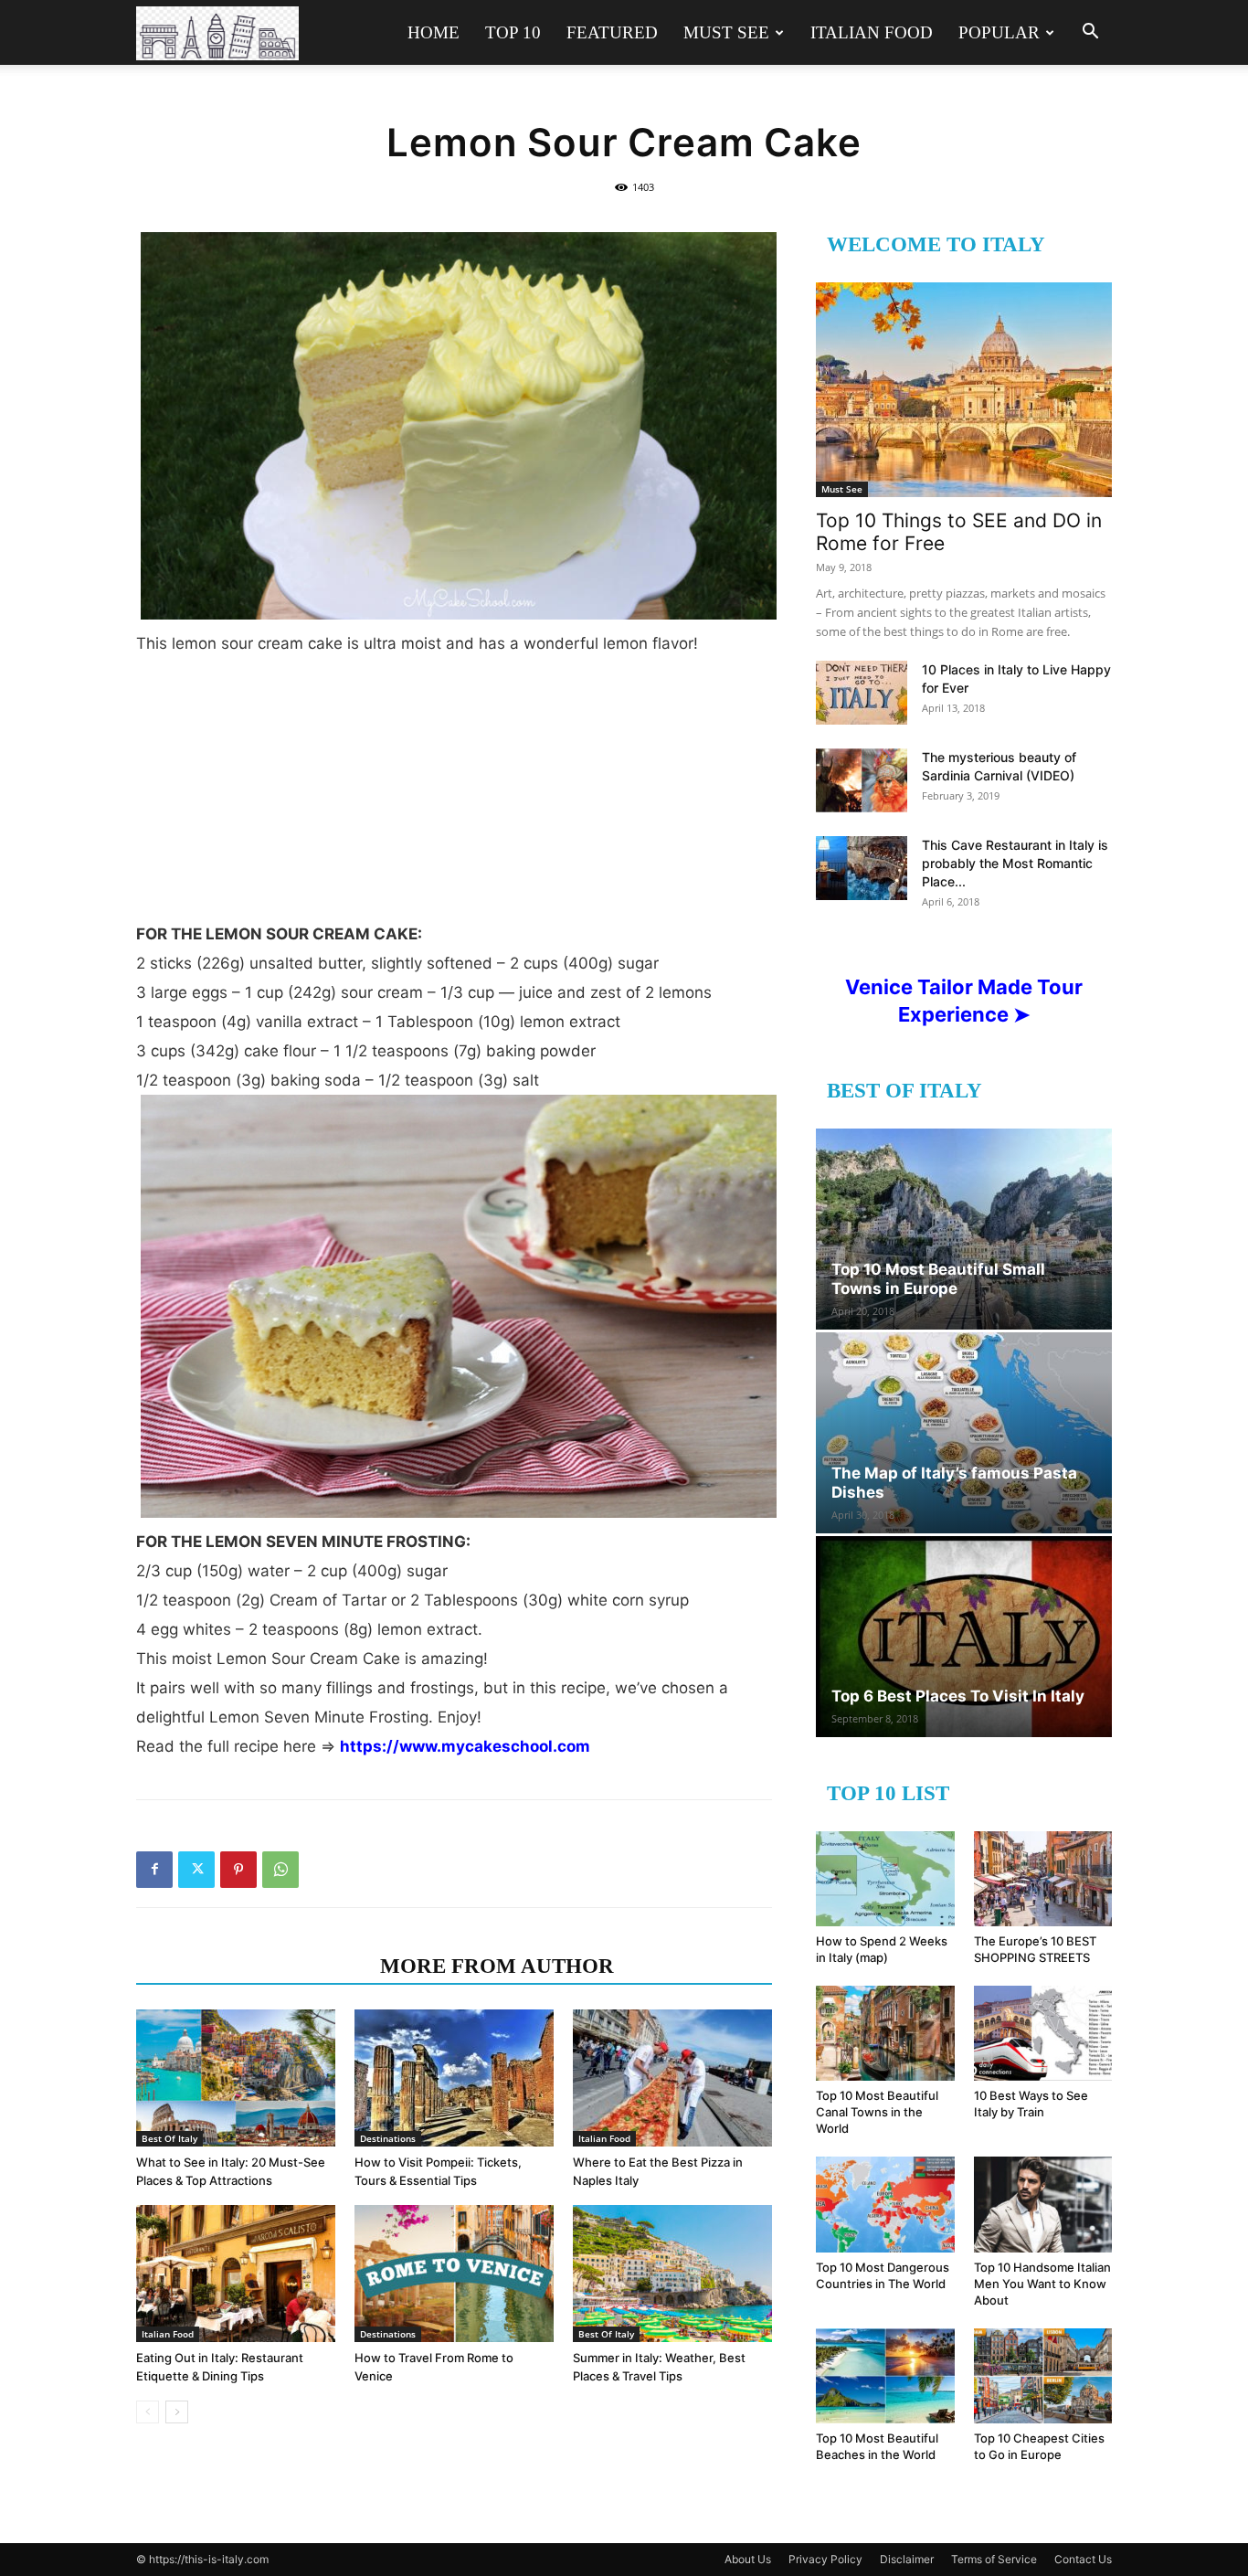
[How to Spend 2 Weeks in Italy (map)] (885, 1879)
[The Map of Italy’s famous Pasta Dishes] (964, 1433)
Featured (612, 32)
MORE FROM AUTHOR (497, 1966)
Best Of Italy (169, 2138)
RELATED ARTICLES (253, 1966)
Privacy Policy (825, 2559)
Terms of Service (994, 2559)
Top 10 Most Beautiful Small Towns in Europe (938, 1279)
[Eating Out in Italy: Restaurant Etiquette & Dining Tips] (236, 2274)
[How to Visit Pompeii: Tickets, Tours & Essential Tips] (454, 2078)
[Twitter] (196, 1870)
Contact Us (1083, 2559)
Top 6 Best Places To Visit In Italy (958, 1696)
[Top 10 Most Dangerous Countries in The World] (885, 2204)
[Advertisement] (454, 796)
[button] (1090, 33)
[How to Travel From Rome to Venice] (454, 2274)
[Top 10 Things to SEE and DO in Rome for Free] (964, 390)
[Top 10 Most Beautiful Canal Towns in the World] (885, 2033)
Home (434, 32)
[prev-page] (148, 2412)
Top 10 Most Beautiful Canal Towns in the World (877, 2112)
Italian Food (872, 32)
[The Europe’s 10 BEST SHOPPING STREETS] (1043, 1879)
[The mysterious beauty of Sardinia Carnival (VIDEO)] (862, 780)
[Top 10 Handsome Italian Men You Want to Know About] (1043, 2204)
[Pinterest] (238, 1870)
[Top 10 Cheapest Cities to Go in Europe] (1043, 2376)
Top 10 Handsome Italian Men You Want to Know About (1042, 2284)
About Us (748, 2559)
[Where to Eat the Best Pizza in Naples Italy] (672, 2078)
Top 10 (513, 32)
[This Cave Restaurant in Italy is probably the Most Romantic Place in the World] (862, 868)
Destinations (388, 2138)
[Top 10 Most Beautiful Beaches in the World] (885, 2376)
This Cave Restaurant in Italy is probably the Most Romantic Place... (1015, 863)
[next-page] (177, 2412)
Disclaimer (907, 2559)
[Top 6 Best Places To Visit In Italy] (964, 1637)
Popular (999, 32)
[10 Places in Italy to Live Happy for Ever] (862, 693)
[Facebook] (154, 1870)
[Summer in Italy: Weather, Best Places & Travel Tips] (672, 2274)
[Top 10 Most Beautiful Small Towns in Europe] (964, 1229)
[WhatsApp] (280, 1870)
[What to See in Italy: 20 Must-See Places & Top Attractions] (236, 2078)
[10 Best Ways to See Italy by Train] (1043, 2033)
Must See (726, 32)
